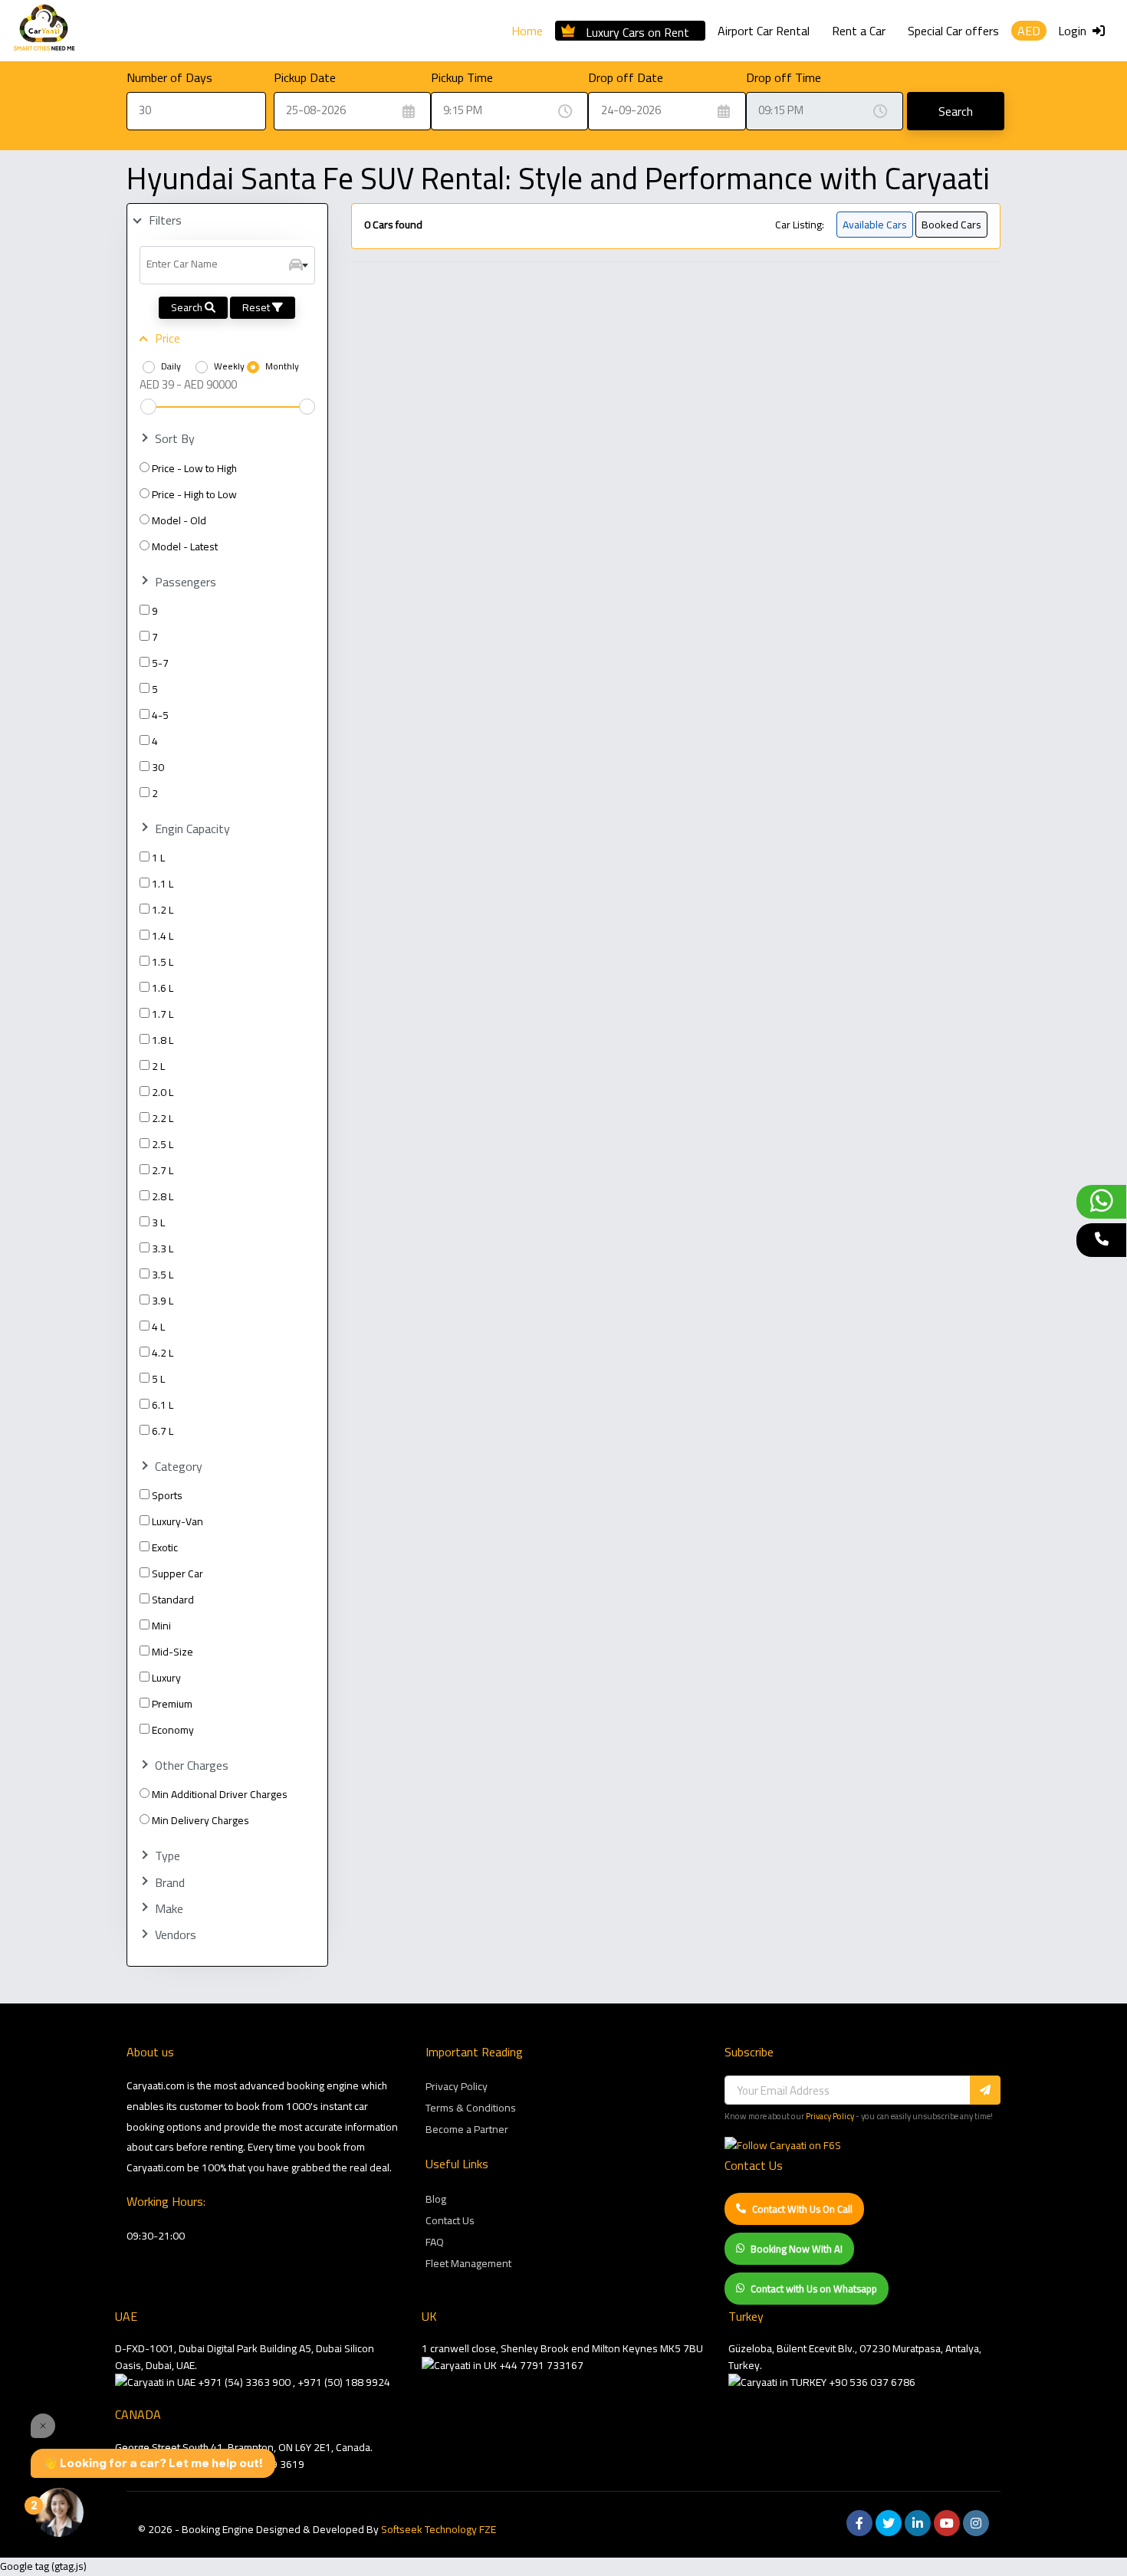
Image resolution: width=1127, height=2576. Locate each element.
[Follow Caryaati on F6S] (783, 2145)
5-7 (160, 663)
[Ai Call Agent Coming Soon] (1101, 1240)
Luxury (166, 1678)
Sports (167, 1495)
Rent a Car (859, 31)
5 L (158, 1379)
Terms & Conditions (471, 2108)
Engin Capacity (192, 829)
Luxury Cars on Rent (637, 30)
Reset (257, 307)
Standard (173, 1600)
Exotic (165, 1547)
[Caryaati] (44, 31)
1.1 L (163, 884)
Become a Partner (467, 2129)
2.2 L (163, 1118)
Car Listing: (800, 225)
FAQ (435, 2242)
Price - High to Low (194, 494)
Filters (165, 220)
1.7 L (163, 1014)
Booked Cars (951, 225)
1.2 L (163, 910)
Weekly (229, 366)
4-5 (160, 715)
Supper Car (177, 1573)
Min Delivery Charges (200, 1820)
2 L (158, 1066)
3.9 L (163, 1301)
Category (179, 1467)
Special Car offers (953, 31)
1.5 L (163, 962)
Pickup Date (305, 77)
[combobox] (227, 265)
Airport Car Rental (764, 31)
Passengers (186, 582)
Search (956, 111)
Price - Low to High (194, 468)
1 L (158, 858)
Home (527, 31)
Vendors (176, 1935)
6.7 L (163, 1431)
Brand (170, 1883)
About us (150, 2052)
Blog (436, 2199)
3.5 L (163, 1275)
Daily (171, 366)
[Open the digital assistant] (59, 2512)
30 (158, 767)
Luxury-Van (177, 1521)
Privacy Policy (457, 2086)
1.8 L (163, 1040)
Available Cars (875, 225)
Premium (172, 1704)
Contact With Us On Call (802, 2209)
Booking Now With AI (797, 2249)
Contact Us (450, 2220)
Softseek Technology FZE (439, 2529)
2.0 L (163, 1092)
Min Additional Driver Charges (220, 1794)
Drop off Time (784, 77)
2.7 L (163, 1170)
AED (1029, 31)
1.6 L (163, 988)
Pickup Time (462, 77)
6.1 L (163, 1405)
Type (168, 1856)
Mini (161, 1626)
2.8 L (163, 1196)
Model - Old (179, 520)
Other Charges (192, 1765)
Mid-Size (172, 1652)
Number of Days (169, 77)
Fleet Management (468, 2263)
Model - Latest (185, 546)
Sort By (175, 439)
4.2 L (163, 1353)
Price (168, 338)
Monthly (282, 366)
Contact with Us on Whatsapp (814, 2289)
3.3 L (163, 1249)
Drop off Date (626, 77)
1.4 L (163, 936)
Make (169, 1909)
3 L (158, 1222)
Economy (173, 1730)
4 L (158, 1327)
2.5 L (163, 1144)
